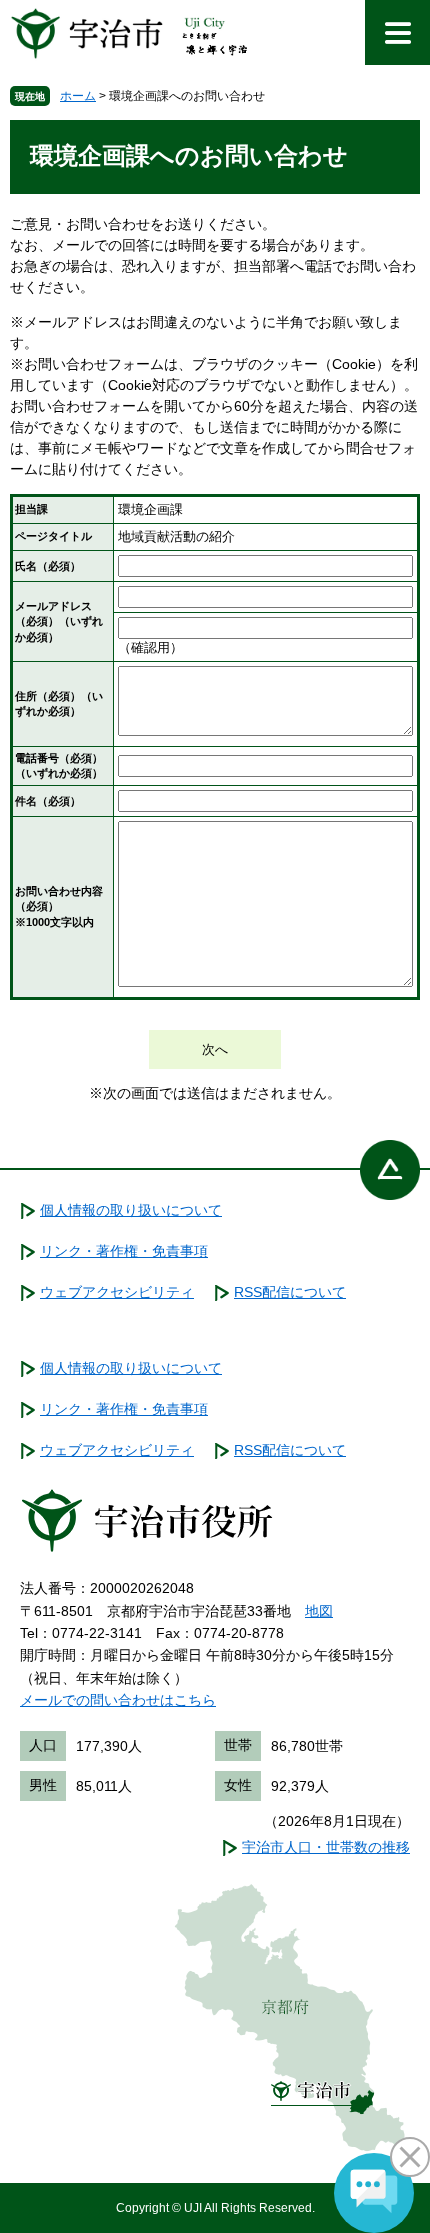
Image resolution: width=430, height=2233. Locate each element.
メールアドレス (59, 621)
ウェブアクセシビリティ (117, 1292)
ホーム (78, 96)
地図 (319, 1611)
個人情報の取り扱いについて (131, 1210)
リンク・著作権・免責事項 (124, 1251)
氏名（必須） (48, 566)
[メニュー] (397, 32)
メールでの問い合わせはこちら (118, 1700)
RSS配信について (290, 1292)
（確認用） (150, 647)
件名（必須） (48, 801)
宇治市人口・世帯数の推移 (326, 1847)
